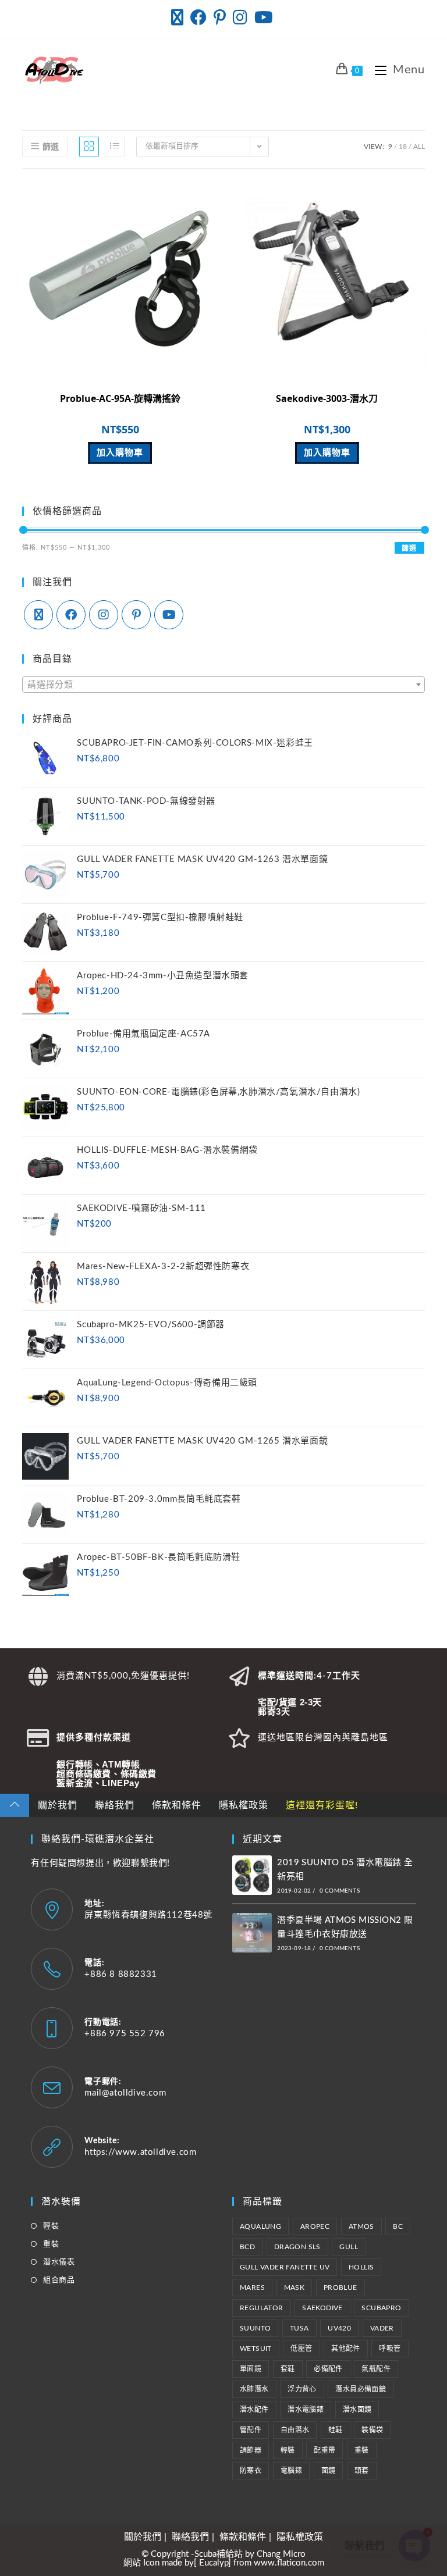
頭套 (362, 2471)
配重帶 (324, 2450)
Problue (340, 2288)
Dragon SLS (297, 2247)
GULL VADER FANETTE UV (285, 2267)
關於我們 (58, 1805)
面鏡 (329, 2471)
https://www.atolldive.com (140, 2152)
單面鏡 (251, 2369)
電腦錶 (291, 2471)
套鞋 (288, 2369)
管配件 (251, 2430)
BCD (247, 2247)
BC (398, 2226)
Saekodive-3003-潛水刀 (327, 398)
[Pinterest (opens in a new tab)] (220, 17)
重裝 (51, 2244)
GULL (349, 2247)
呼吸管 (390, 2349)
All (419, 147)
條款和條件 (177, 1805)
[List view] (115, 147)
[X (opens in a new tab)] (179, 17)
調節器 (251, 2450)
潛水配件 (254, 2410)
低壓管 (301, 2349)
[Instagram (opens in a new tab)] (240, 17)
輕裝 (51, 2226)
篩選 (409, 548)
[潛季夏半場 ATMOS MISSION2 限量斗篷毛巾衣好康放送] (252, 1933)
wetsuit (256, 2349)
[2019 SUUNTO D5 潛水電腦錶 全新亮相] (252, 1875)
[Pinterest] (136, 615)
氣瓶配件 (376, 2369)
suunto (255, 2328)
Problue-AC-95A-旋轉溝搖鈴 (120, 398)
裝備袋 (372, 2430)
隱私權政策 (244, 1805)
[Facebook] (71, 615)
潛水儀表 (59, 2262)
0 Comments (340, 1891)
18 (403, 147)
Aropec (315, 2226)
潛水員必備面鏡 (361, 2389)
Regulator (262, 2308)
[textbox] (223, 685)
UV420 (339, 2328)
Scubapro (381, 2308)
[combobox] (223, 685)
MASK (295, 2288)
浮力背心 (302, 2389)
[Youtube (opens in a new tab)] (264, 17)
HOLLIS (361, 2267)
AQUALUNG (260, 2226)
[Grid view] (89, 147)
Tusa (299, 2328)
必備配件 (328, 2369)
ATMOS (361, 2226)
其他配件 (346, 2349)
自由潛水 (295, 2430)
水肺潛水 (254, 2389)
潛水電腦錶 (306, 2410)
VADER (382, 2328)
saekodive (322, 2308)
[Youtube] (169, 615)
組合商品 (59, 2280)
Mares (252, 2288)
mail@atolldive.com (125, 2093)
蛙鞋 (336, 2430)
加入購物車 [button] (120, 453)
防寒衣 (251, 2471)
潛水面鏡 (357, 2410)
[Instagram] (104, 615)
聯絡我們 (115, 1805)
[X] (38, 615)
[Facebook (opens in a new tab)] (198, 17)
